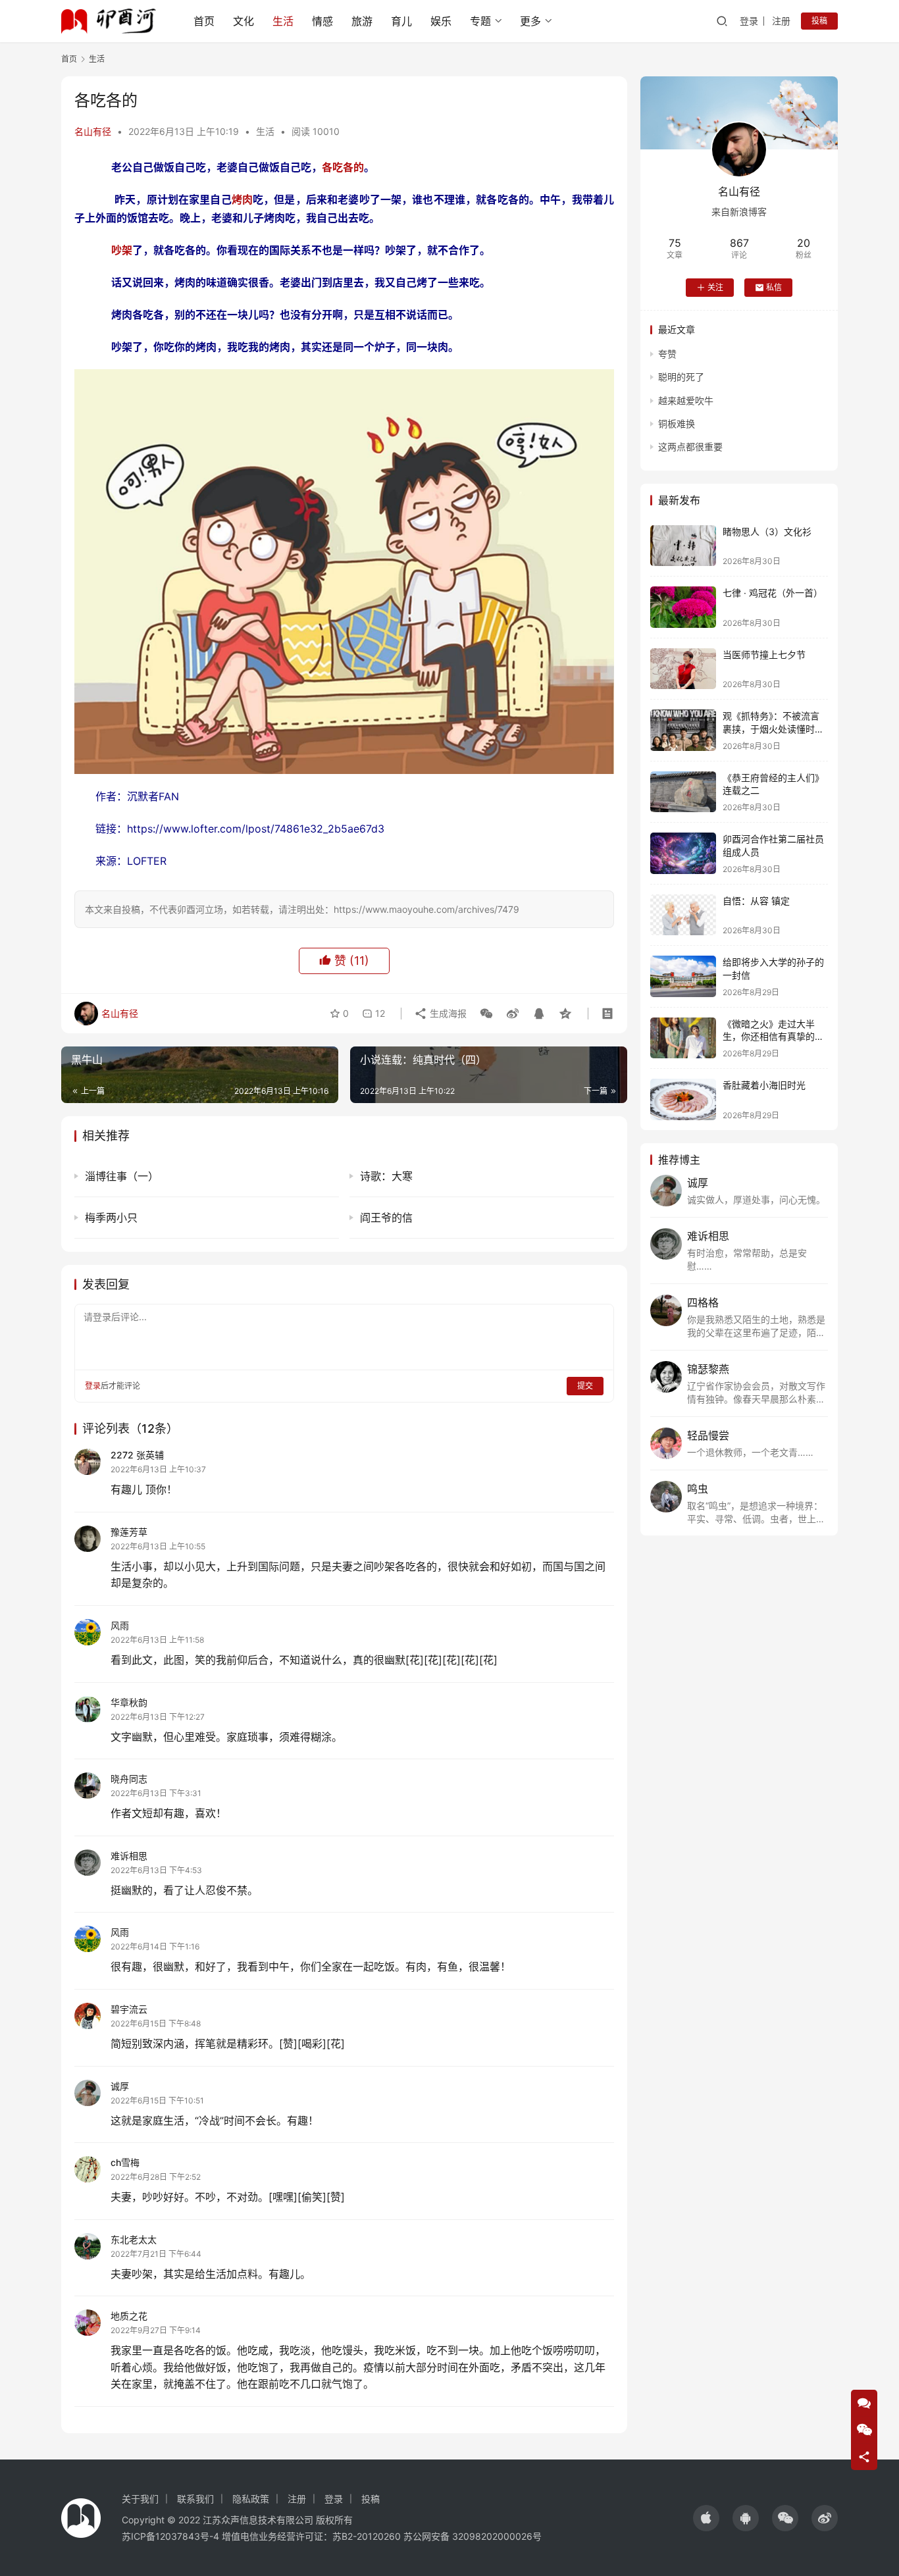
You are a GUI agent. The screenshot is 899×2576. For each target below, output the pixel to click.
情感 (322, 21)
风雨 (120, 1625)
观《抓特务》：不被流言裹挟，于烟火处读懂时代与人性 (773, 729)
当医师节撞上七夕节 (764, 655)
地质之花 (129, 2316)
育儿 (401, 21)
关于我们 (140, 2499)
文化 (244, 21)
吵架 (122, 250)
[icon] (706, 2518)
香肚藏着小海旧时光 (764, 1085)
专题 (480, 21)
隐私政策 (251, 2499)
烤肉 (242, 199)
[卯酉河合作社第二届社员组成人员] (683, 853)
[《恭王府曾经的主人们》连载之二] (683, 792)
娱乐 (441, 21)
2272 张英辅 (137, 1455)
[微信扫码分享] (486, 1014)
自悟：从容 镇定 (756, 901)
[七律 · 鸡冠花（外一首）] (683, 607)
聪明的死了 (681, 377)
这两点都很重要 (690, 447)
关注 (715, 287)
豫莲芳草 (129, 1532)
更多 (530, 21)
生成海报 (447, 1013)
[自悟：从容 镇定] (683, 915)
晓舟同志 (129, 1779)
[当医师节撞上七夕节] (683, 669)
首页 (204, 21)
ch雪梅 (125, 2162)
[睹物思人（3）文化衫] (683, 546)
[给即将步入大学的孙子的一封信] (683, 976)
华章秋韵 (129, 1702)
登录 (749, 21)
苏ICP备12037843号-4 (170, 2536)
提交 (585, 1386)
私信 (774, 287)
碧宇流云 (129, 2009)
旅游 (362, 21)
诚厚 (120, 2086)
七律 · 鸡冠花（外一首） (773, 593)
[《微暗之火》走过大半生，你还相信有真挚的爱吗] (683, 1038)
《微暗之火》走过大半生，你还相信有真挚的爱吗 (773, 1037)
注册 (781, 21)
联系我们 (195, 2499)
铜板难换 (677, 424)
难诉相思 (129, 1856)
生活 (283, 21)
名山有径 (93, 131)
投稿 (819, 21)
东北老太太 (134, 2239)
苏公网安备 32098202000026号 (473, 2536)
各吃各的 (343, 167)
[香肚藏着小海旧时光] (683, 1099)
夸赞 (667, 354)
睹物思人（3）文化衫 (767, 531)
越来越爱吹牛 (686, 400)
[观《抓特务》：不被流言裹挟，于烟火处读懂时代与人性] (683, 730)
